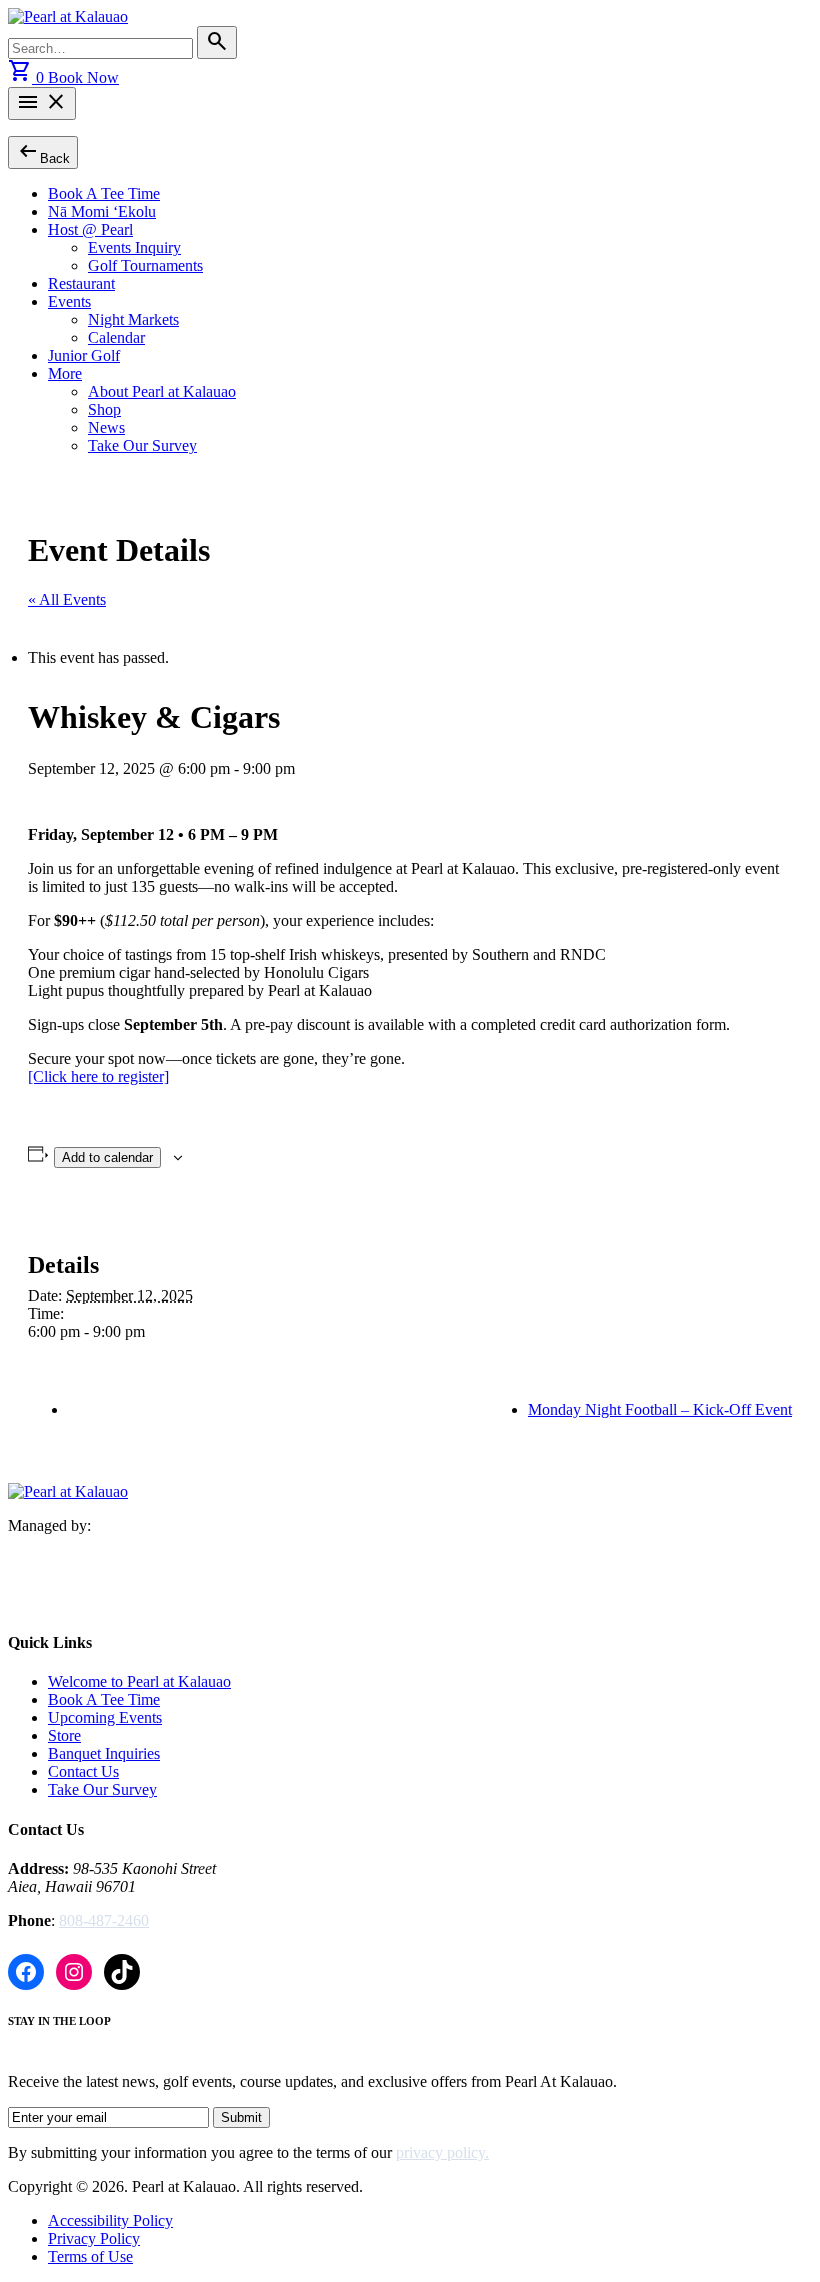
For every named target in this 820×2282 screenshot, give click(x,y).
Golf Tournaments (145, 265)
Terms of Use (90, 2256)
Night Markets (133, 319)
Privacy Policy (94, 2238)
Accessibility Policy (110, 2220)
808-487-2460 (104, 1920)
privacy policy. (442, 2152)
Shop (104, 409)
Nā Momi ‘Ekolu (102, 211)
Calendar (116, 337)
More (65, 373)
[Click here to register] (98, 1076)
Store (64, 1735)
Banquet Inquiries (104, 1753)
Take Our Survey (142, 445)
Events (69, 301)
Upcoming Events (105, 1717)
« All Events (67, 599)
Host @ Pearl (90, 229)
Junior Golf (84, 355)
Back (43, 151)
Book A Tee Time (104, 193)
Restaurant (81, 283)
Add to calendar (107, 1157)
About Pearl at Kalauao (162, 391)
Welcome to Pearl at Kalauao (139, 1681)
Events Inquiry (134, 247)
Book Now (83, 77)
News (106, 427)
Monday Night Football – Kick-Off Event (660, 1409)
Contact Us (83, 1771)
